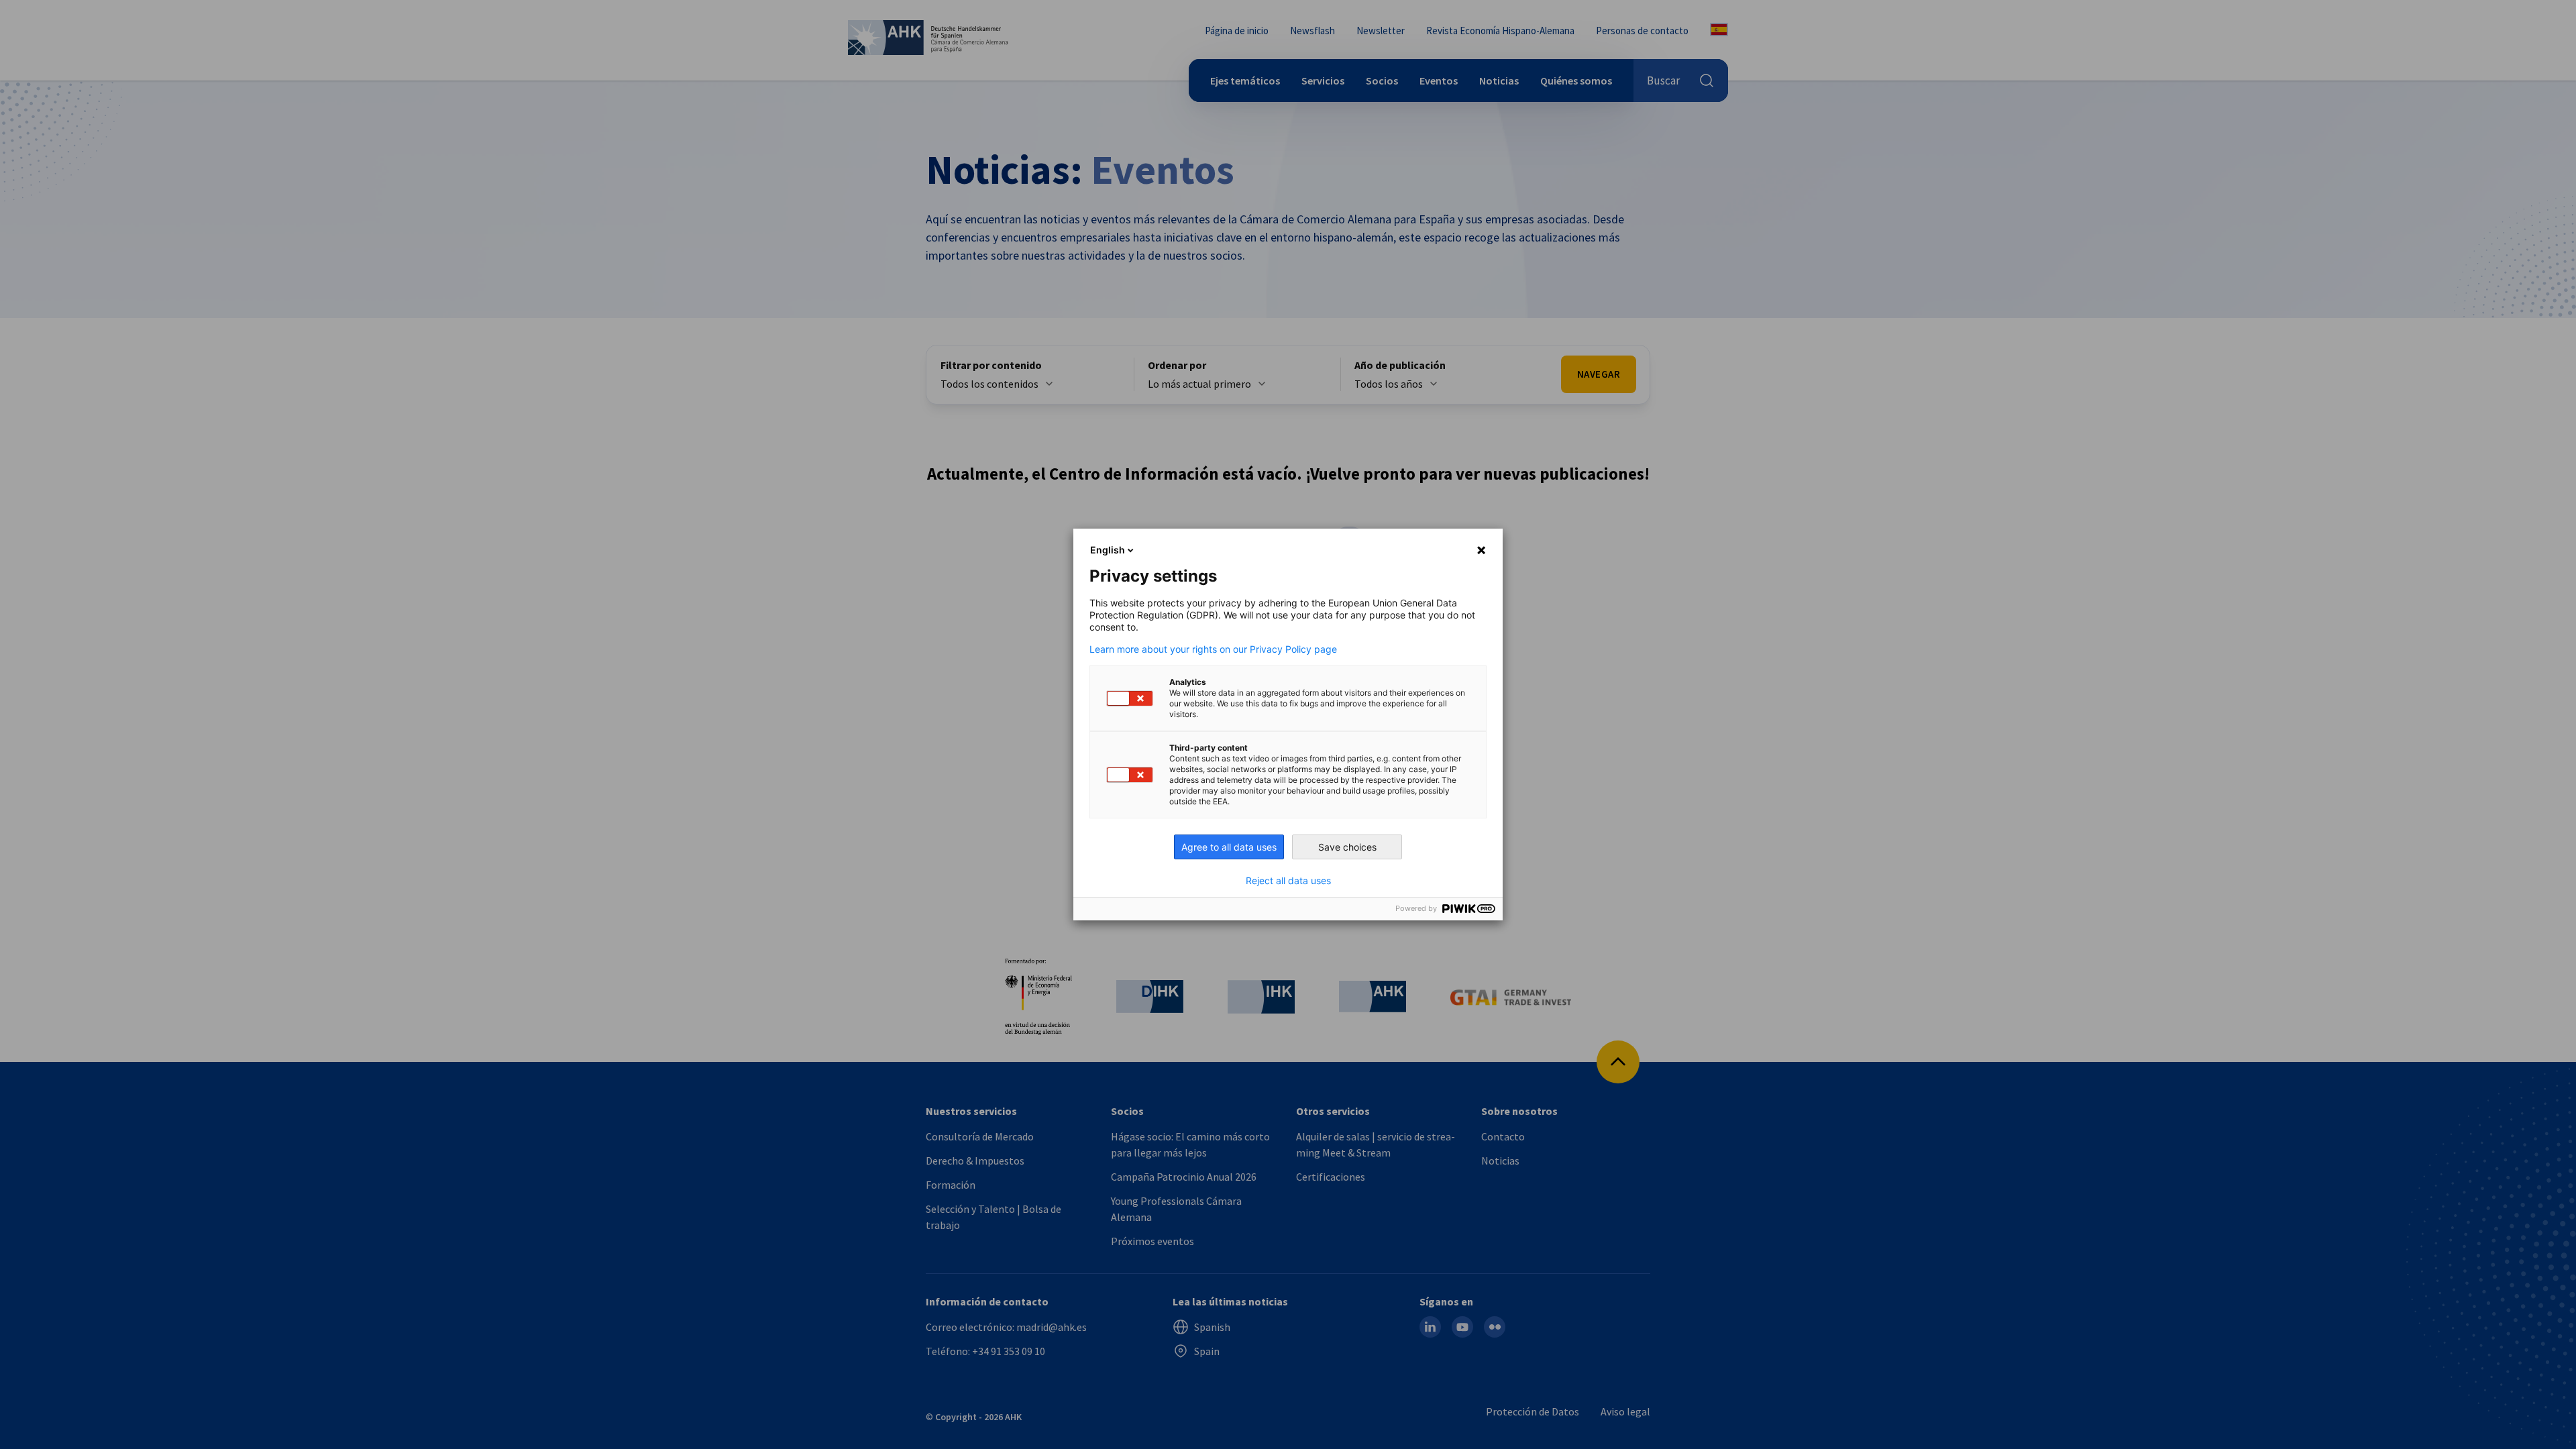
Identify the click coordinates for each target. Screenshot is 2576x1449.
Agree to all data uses (1229, 847)
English (1108, 550)
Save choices (1347, 847)
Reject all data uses (1288, 881)
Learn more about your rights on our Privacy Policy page (1213, 649)
